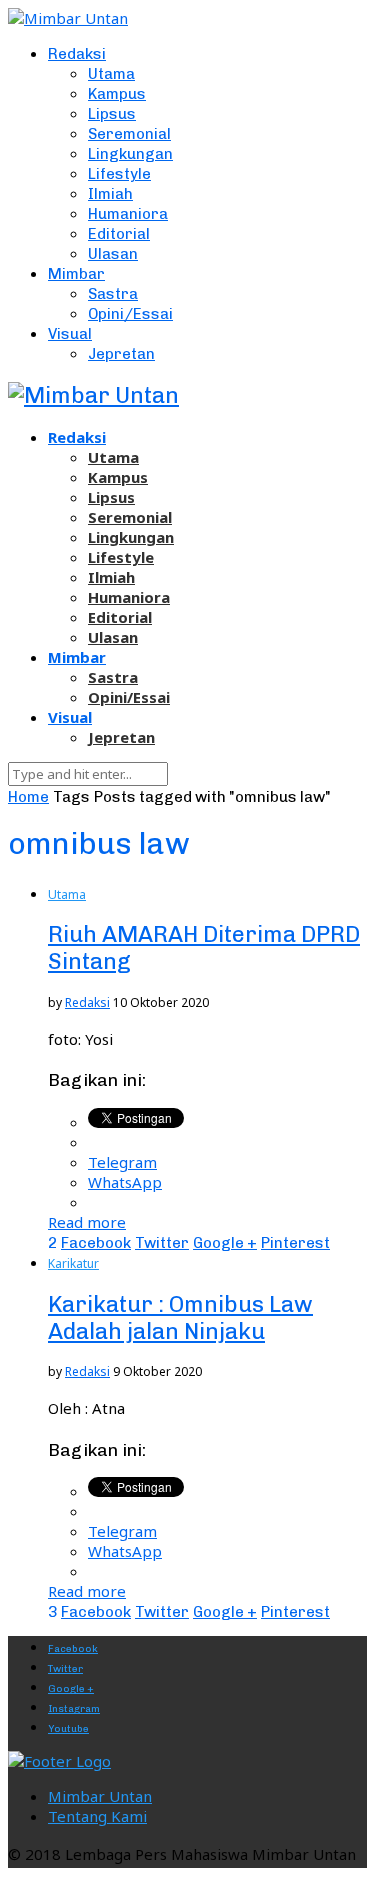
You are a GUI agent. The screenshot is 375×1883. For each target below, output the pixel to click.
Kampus (117, 94)
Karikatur (73, 1263)
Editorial (119, 234)
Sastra (113, 294)
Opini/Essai (130, 314)
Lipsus (112, 114)
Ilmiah (110, 194)
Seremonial (129, 134)
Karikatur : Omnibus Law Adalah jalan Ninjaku (180, 1318)
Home (28, 797)
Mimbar (76, 274)
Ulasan (113, 254)
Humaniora (128, 214)
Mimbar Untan (100, 1796)
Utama (111, 74)
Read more (87, 1222)
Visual (70, 334)
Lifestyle (119, 174)
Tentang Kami (97, 1816)
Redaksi (77, 54)
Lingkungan (130, 154)
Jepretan (121, 354)
